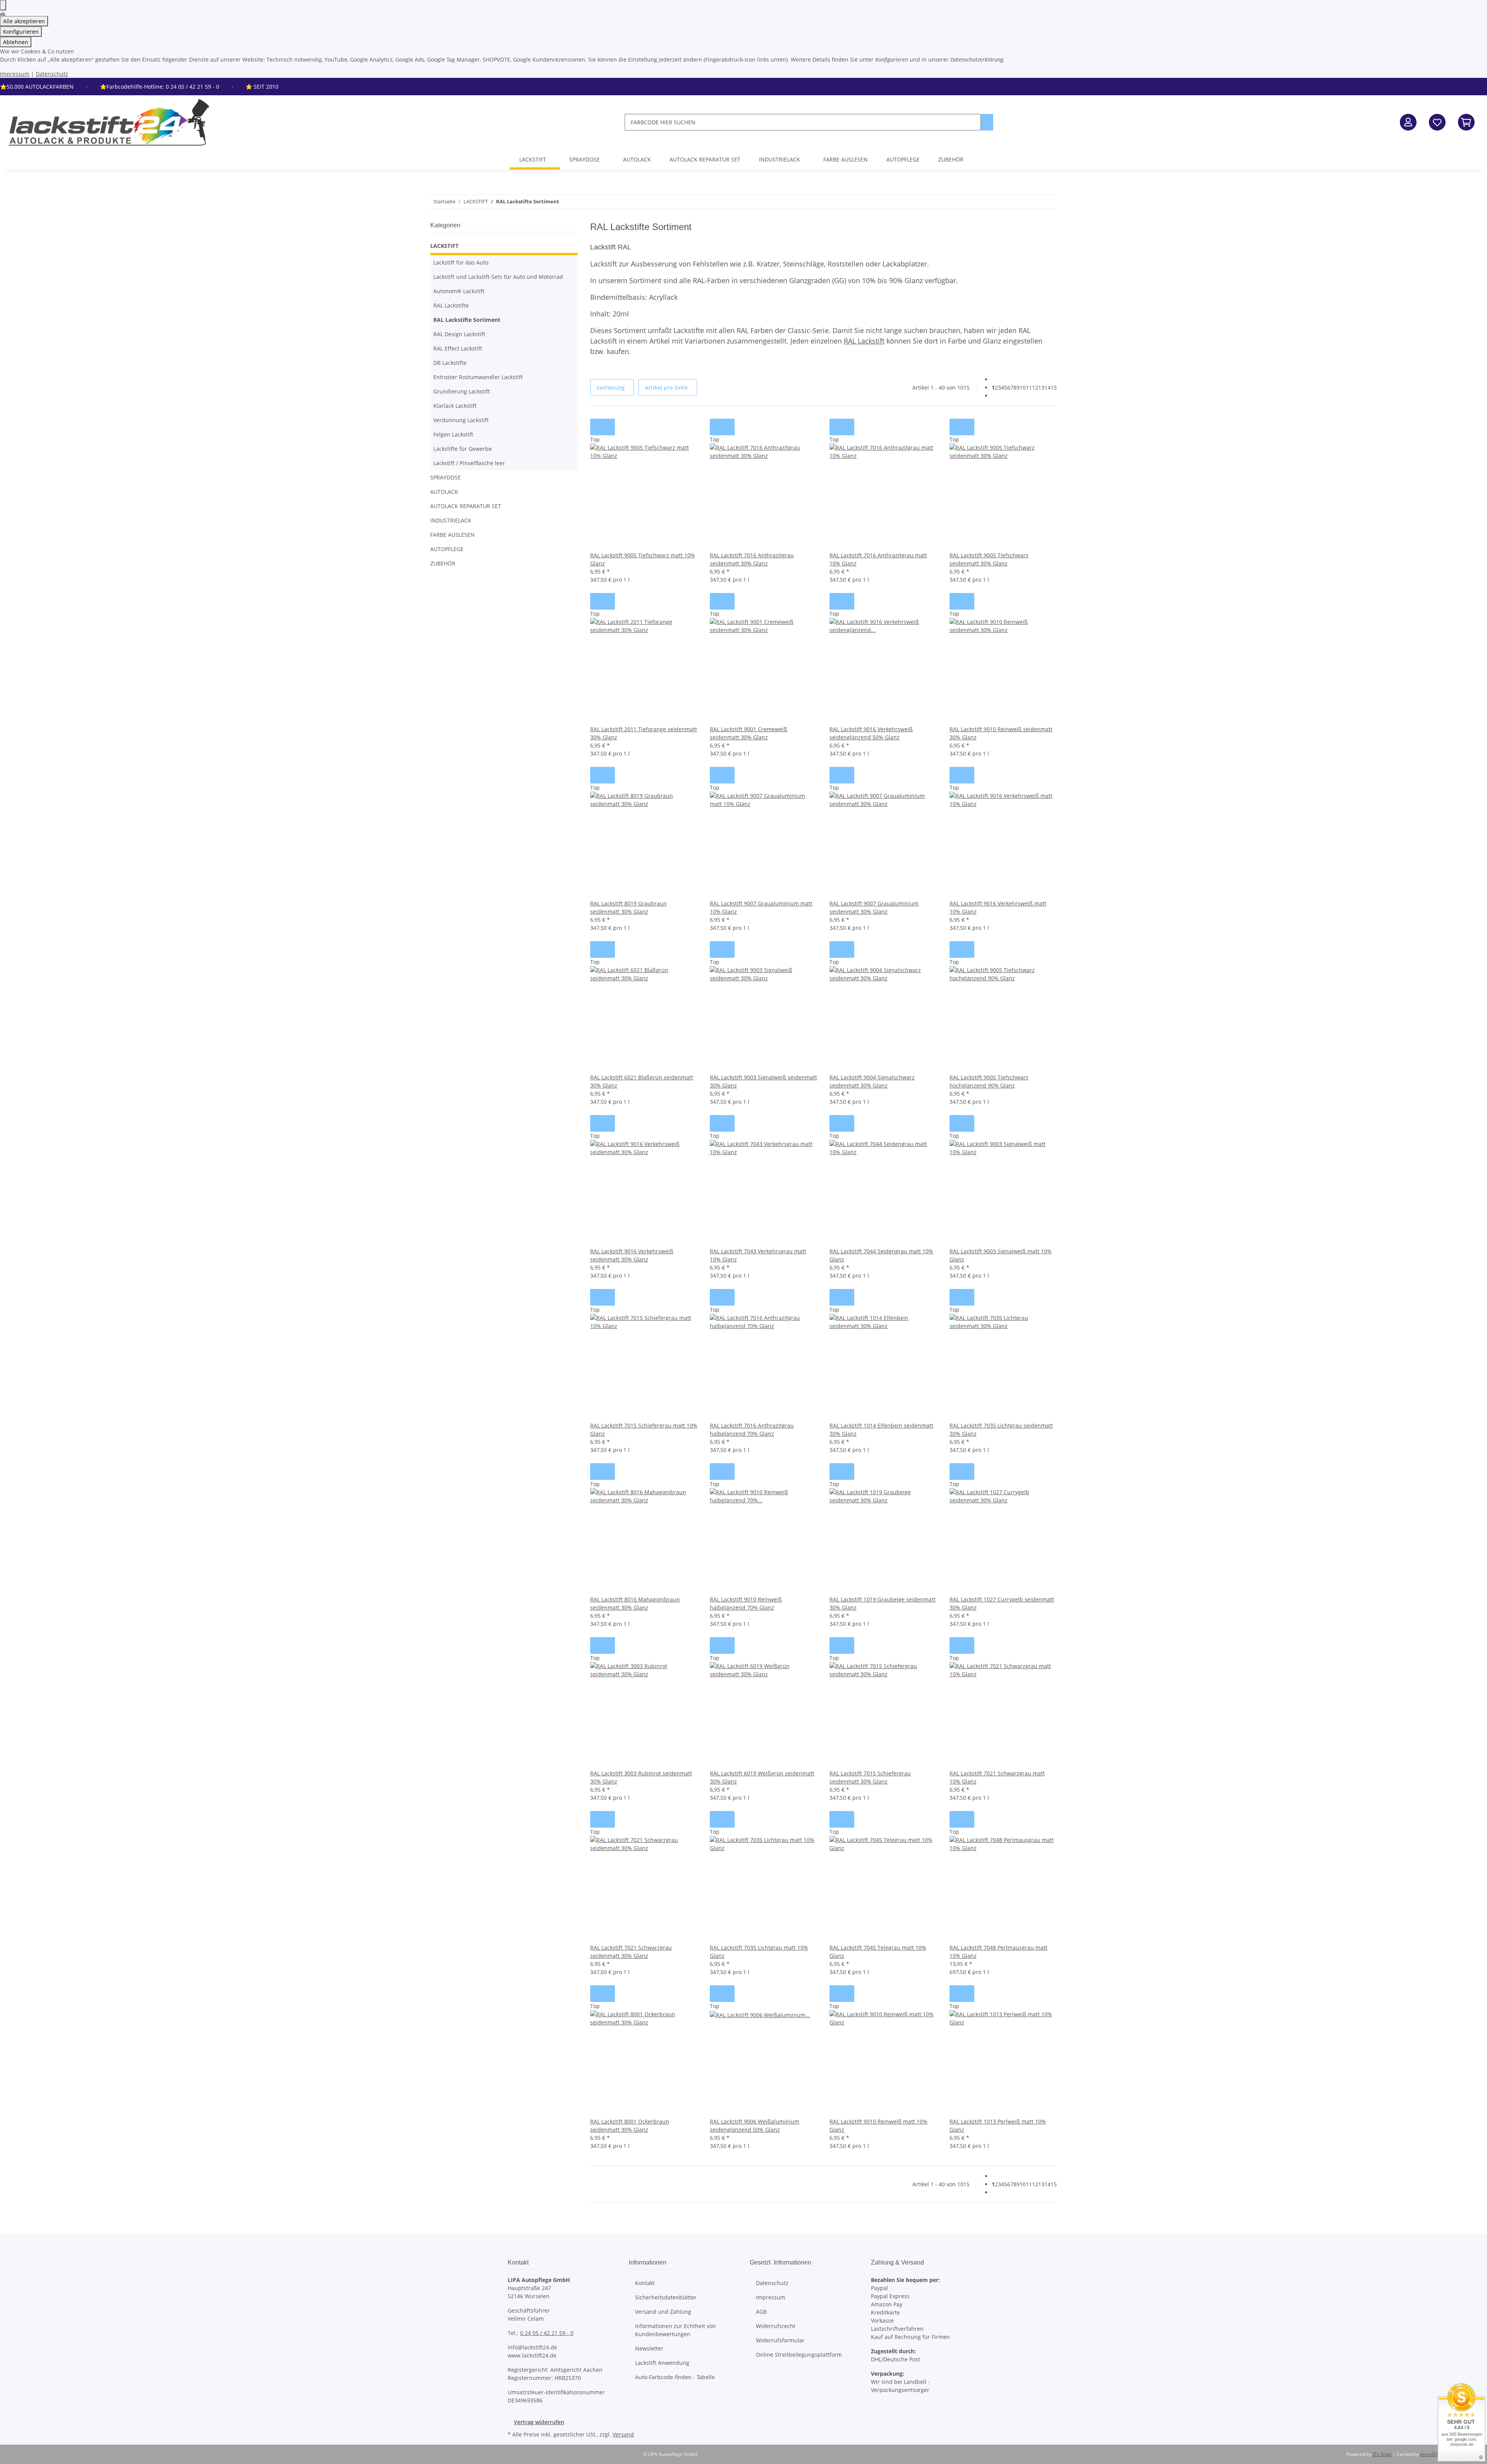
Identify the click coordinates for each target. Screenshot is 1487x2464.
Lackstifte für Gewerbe (463, 449)
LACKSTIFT (444, 246)
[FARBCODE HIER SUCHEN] (987, 122)
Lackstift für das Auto (461, 262)
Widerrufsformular (780, 2340)
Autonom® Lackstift (459, 291)
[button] (1408, 122)
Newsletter (649, 2348)
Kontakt (645, 2283)
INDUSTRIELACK (451, 520)
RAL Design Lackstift (459, 334)
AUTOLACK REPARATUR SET (466, 506)
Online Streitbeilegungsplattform (799, 2355)
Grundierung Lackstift (462, 391)
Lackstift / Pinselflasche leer (469, 463)
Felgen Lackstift (453, 434)
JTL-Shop (1383, 2454)
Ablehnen (16, 42)
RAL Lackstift (864, 341)
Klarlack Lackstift (455, 406)
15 (1054, 387)
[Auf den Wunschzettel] (609, 427)
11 (1029, 387)
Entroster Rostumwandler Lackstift (478, 377)
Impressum (15, 74)
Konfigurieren (21, 32)
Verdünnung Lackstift (461, 420)
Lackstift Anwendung (662, 2363)
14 (1047, 387)
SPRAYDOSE (446, 477)
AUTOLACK (444, 492)
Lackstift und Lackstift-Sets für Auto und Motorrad (498, 277)
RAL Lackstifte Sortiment (467, 320)
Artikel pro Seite (666, 387)
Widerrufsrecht (776, 2326)
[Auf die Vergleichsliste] (596, 427)
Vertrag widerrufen (539, 2422)
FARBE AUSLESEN (452, 535)
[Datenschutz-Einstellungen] (3, 5)
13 (1041, 387)
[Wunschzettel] (1437, 122)
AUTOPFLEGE (447, 549)
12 (1035, 387)
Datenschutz (52, 74)
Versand (623, 2434)
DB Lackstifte (450, 363)
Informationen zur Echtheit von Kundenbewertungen (676, 2330)
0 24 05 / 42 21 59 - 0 (547, 2333)
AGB (761, 2312)
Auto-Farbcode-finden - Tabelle (675, 2377)
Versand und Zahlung (663, 2312)
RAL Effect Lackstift (458, 348)
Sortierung (610, 387)
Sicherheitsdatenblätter (666, 2297)
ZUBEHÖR (443, 563)
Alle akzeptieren (24, 21)
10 (1023, 387)
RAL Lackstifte (451, 305)
